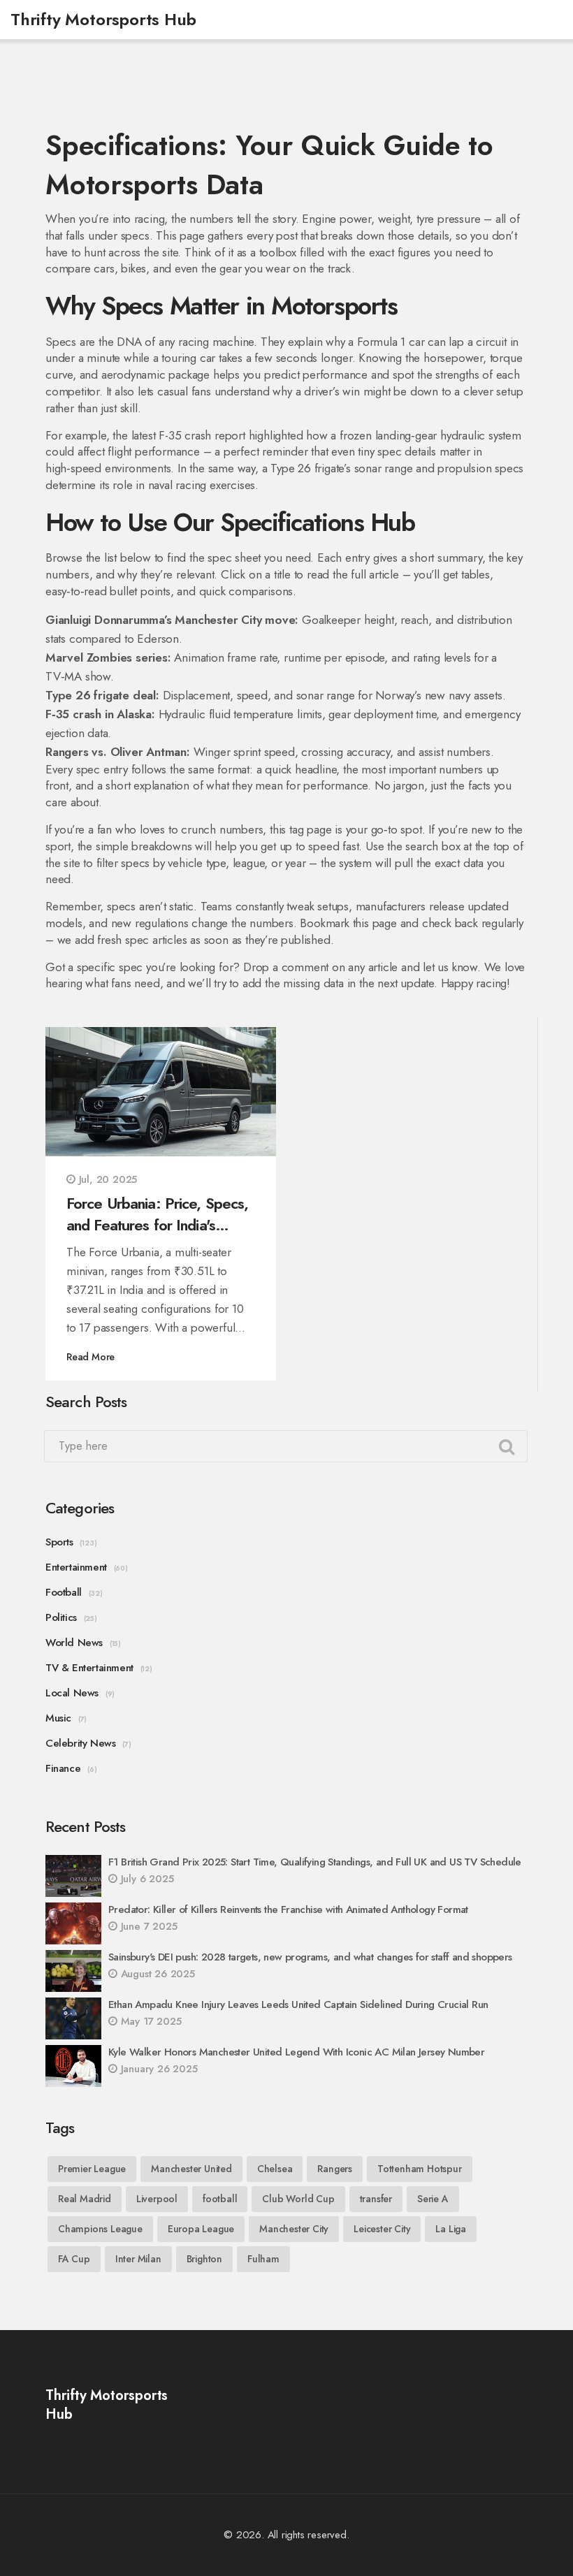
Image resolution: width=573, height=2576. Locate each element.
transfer (376, 2199)
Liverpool (157, 2199)
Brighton (204, 2259)
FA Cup (74, 2259)
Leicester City (382, 2229)
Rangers (335, 2169)
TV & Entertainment (89, 1668)
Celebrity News (80, 1743)
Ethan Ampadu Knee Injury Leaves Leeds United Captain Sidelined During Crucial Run (298, 2004)
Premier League (92, 2169)
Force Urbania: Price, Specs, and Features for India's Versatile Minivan (157, 1214)
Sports (59, 1542)
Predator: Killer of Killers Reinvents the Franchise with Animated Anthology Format (288, 1909)
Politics (61, 1617)
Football (64, 1592)
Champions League (100, 2229)
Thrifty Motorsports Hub (103, 19)
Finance (63, 1768)
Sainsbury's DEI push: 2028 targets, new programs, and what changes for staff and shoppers (310, 1957)
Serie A (433, 2199)
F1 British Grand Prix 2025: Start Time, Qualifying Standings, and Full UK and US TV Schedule (315, 1862)
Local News (72, 1693)
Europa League (201, 2229)
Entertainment (76, 1567)
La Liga (451, 2229)
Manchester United (191, 2169)
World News (74, 1643)
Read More (90, 1357)
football (220, 2199)
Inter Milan (138, 2259)
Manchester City (294, 2229)
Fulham (263, 2259)
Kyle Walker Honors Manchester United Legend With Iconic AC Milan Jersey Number (296, 2052)
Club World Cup (298, 2199)
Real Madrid (85, 2199)
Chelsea (275, 2169)
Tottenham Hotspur (420, 2169)
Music (58, 1718)
